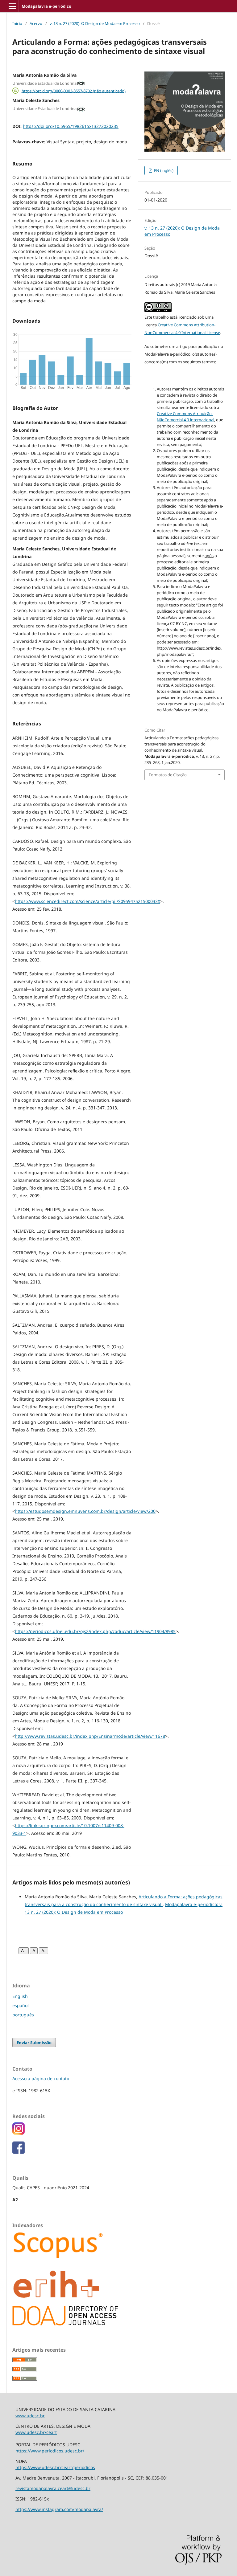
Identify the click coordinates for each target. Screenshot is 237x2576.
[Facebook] (19, 2152)
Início (17, 23)
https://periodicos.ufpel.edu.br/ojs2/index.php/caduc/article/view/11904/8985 (95, 1631)
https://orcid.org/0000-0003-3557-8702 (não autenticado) (74, 91)
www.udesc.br (30, 2416)
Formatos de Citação (168, 775)
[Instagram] (19, 2133)
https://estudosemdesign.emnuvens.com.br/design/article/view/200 (85, 1511)
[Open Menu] (12, 6)
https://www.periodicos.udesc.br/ (50, 2451)
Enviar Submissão (34, 2043)
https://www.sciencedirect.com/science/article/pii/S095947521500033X (87, 901)
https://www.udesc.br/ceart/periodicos (55, 2467)
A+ (24, 1951)
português (23, 2015)
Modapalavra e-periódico (46, 6)
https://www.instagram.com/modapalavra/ (59, 2509)
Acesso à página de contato (41, 2078)
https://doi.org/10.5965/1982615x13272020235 (71, 126)
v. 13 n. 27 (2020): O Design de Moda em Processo (95, 23)
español (21, 2005)
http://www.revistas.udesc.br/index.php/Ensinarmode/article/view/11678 (90, 1736)
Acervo (36, 23)
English (20, 1996)
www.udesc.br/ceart (36, 2432)
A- (44, 1951)
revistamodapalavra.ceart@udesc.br (53, 2488)
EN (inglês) (163, 170)
